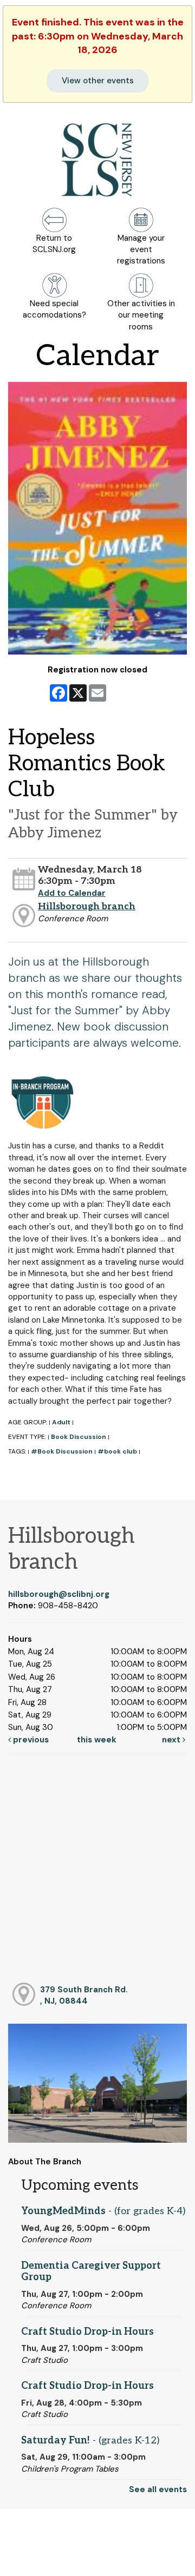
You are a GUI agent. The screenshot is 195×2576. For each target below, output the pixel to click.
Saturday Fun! (90, 2440)
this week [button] (97, 1740)
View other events (98, 81)
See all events (158, 2489)
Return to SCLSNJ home (48, 2559)
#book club (117, 1451)
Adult (61, 1422)
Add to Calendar (72, 893)
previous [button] (30, 1740)
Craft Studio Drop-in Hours (87, 2332)
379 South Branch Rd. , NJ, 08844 (84, 1995)
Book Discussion (79, 1437)
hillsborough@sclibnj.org (59, 1594)
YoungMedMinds (103, 2211)
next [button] (172, 1740)
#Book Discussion (62, 1451)
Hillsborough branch (87, 906)
